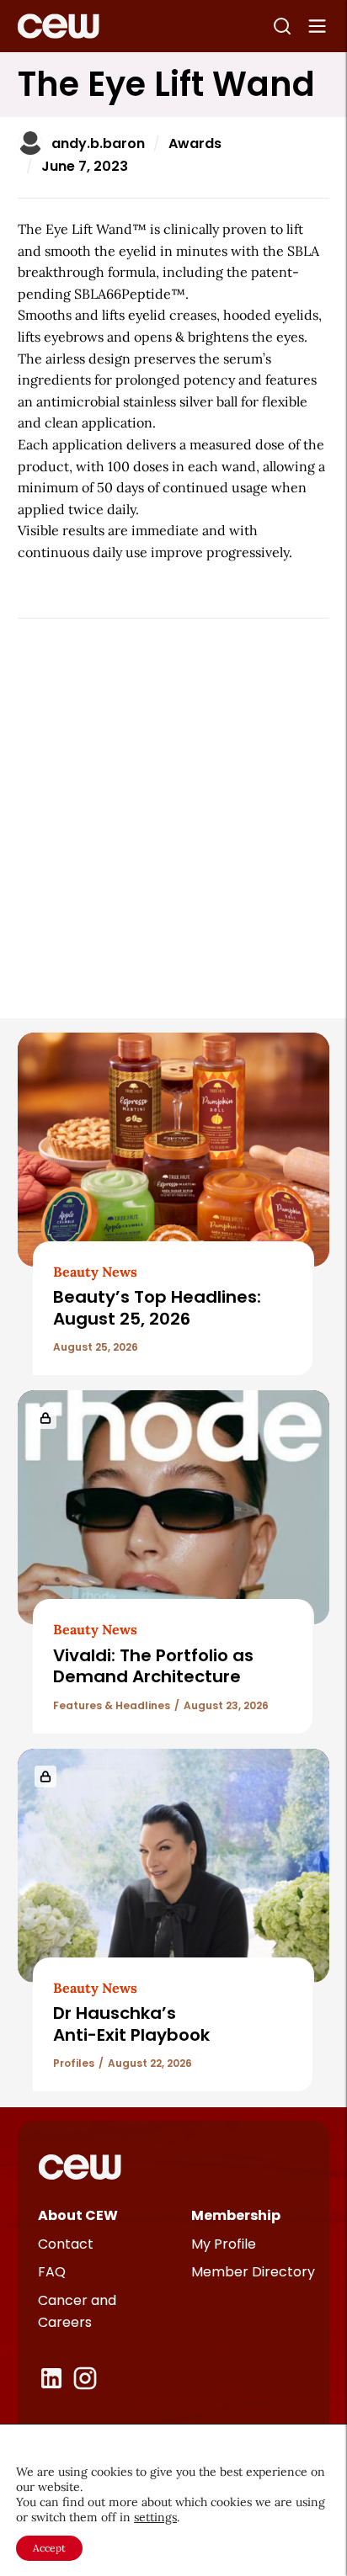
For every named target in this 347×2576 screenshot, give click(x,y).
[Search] (282, 26)
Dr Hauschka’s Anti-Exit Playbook (131, 2024)
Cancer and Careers (77, 2311)
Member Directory (253, 2272)
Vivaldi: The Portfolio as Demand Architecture (153, 1666)
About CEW (78, 2215)
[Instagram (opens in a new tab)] (85, 2378)
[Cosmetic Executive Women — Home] (59, 26)
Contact (66, 2244)
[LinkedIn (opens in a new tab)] (51, 2378)
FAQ (52, 2272)
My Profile (224, 2244)
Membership (236, 2215)
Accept (49, 2548)
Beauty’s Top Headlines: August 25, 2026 (157, 1307)
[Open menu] (318, 26)
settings (155, 2517)
